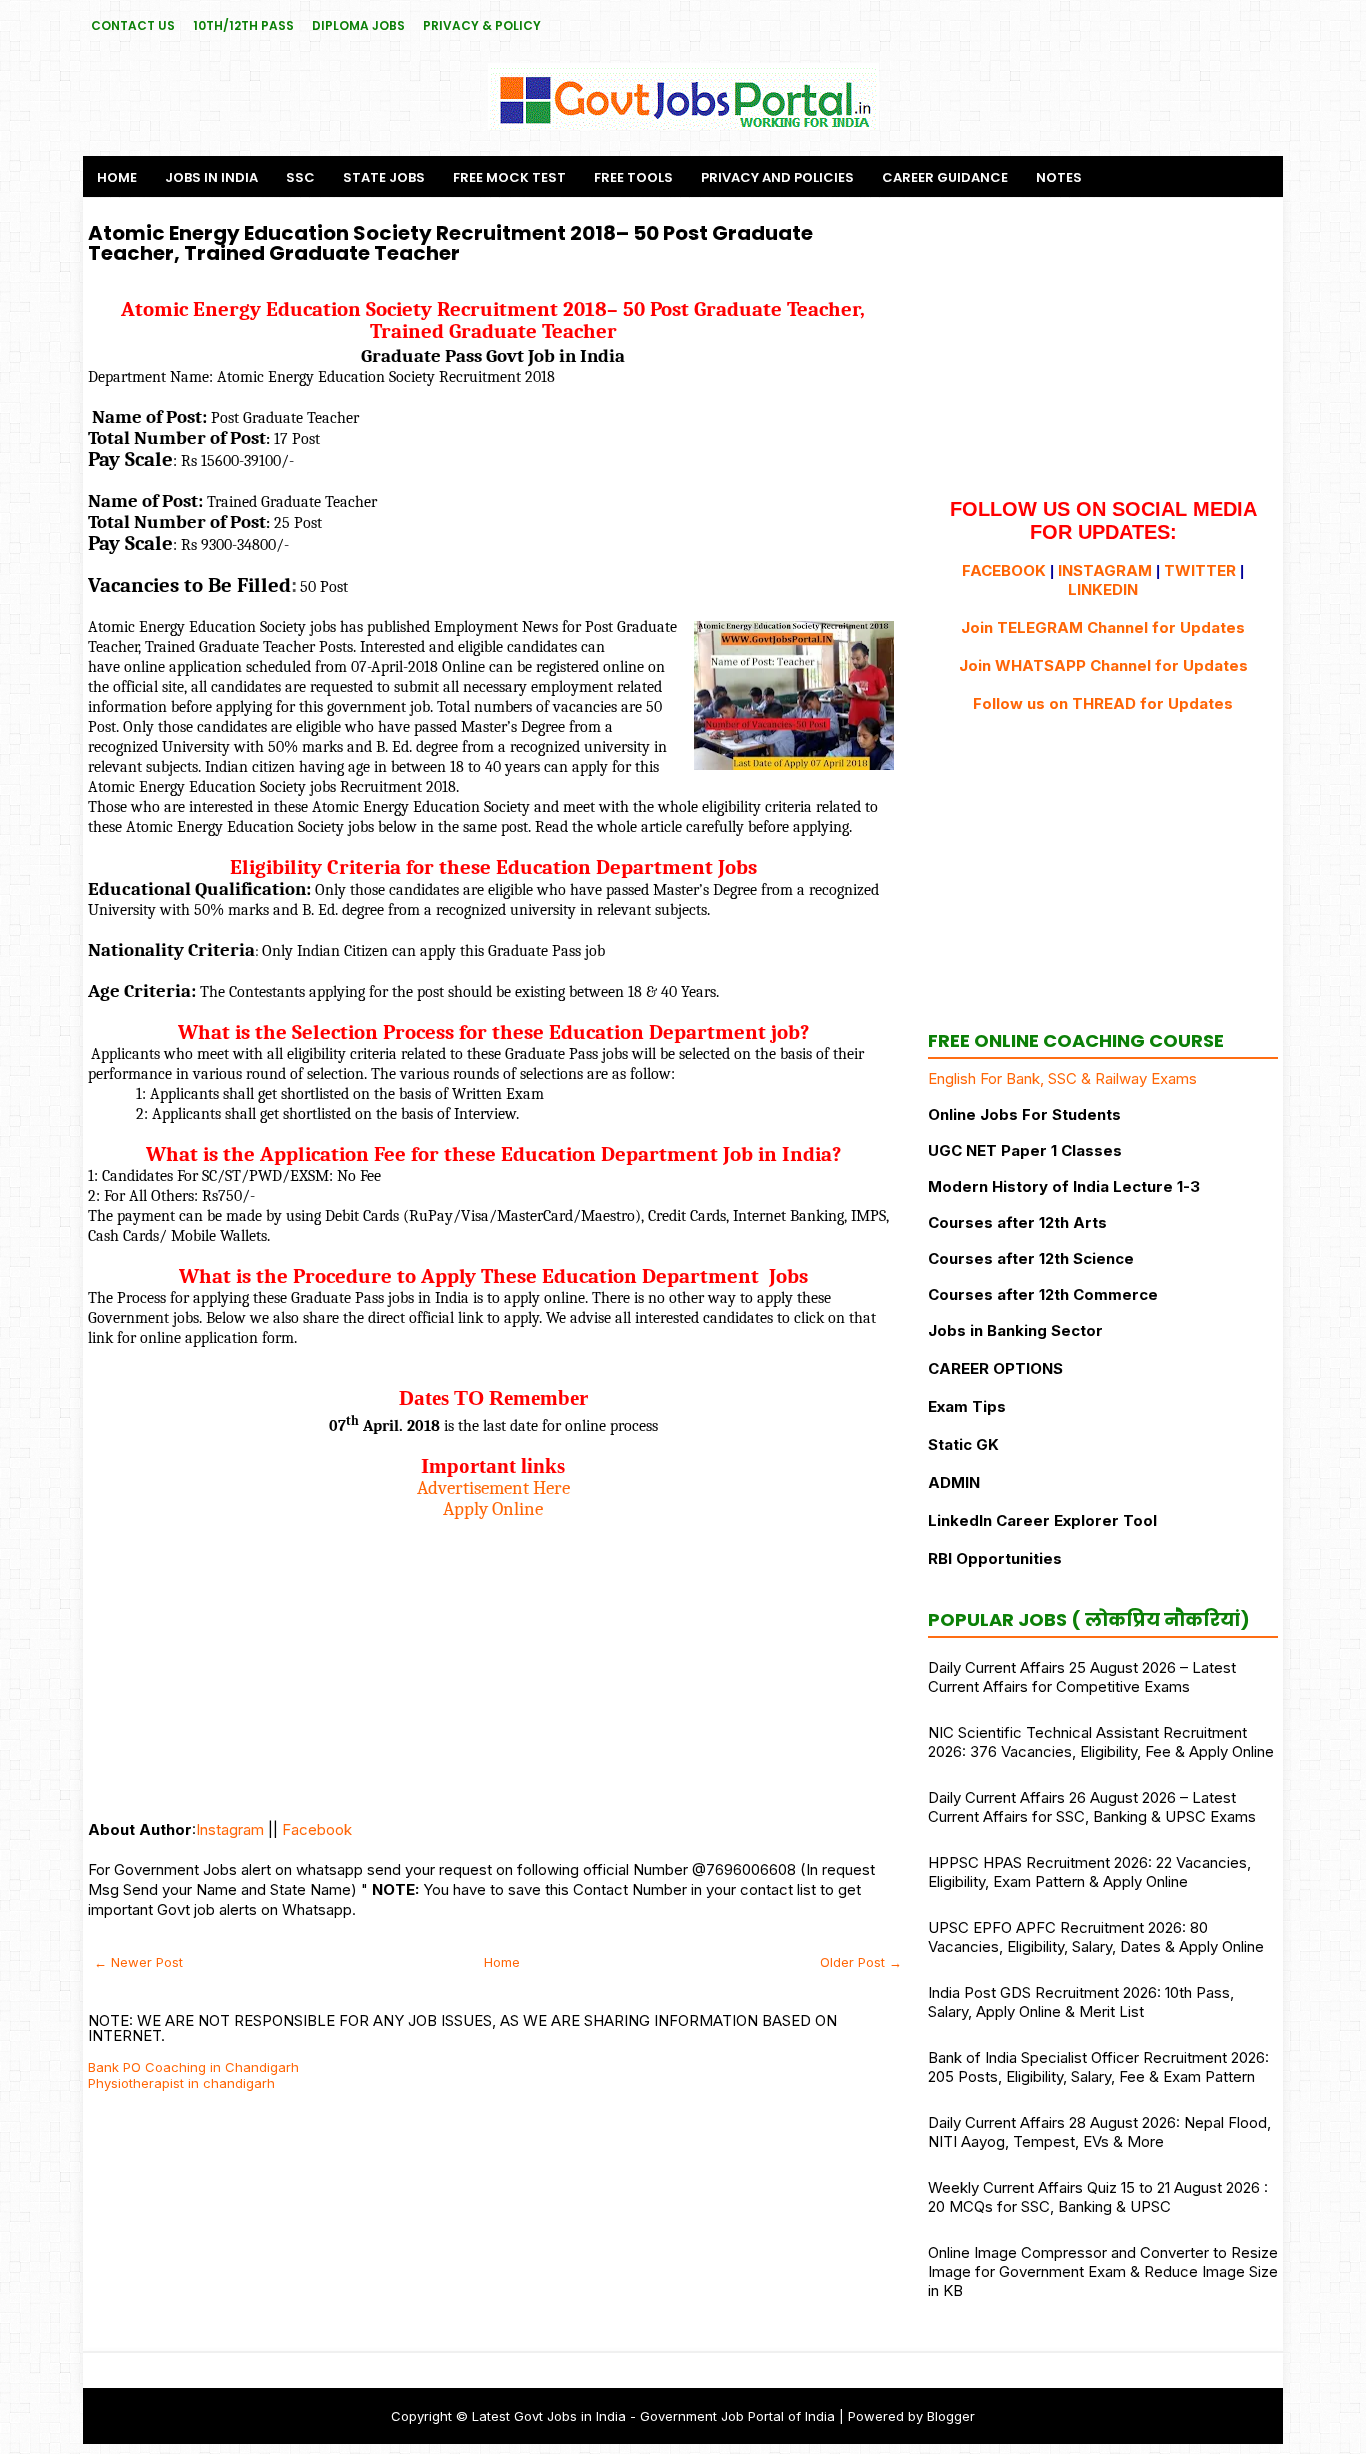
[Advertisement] (493, 1660)
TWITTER (1200, 570)
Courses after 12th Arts (1017, 1222)
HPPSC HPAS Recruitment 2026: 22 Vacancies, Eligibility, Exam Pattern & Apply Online (1089, 1872)
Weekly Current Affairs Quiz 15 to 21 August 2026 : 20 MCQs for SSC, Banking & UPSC (1098, 2197)
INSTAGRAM (1105, 570)
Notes (1059, 177)
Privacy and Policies (777, 177)
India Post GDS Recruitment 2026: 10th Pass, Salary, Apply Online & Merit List (1081, 2002)
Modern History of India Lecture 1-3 (1064, 1186)
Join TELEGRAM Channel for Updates (1103, 627)
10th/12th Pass (243, 25)
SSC (300, 177)
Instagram (230, 1829)
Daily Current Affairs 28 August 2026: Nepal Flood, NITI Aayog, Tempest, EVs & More (1099, 2132)
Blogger (951, 2416)
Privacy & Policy (482, 25)
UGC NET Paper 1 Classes (1025, 1150)
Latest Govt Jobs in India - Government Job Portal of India (653, 2416)
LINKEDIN (1103, 589)
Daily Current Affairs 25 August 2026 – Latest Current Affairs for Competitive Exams (1082, 1677)
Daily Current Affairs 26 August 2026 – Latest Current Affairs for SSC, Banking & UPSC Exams (1092, 1807)
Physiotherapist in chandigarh (181, 2083)
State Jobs (384, 177)
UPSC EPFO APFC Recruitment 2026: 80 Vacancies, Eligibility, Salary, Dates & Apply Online (1096, 1937)
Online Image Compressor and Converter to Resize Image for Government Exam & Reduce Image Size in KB (1103, 2271)
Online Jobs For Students (1024, 1114)
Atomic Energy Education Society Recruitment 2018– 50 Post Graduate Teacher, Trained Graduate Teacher (450, 243)
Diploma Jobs (358, 25)
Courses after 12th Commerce (1043, 1294)
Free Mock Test (509, 177)
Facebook (317, 1829)
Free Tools (633, 177)
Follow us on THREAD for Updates (1103, 703)
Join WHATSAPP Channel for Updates (1103, 665)
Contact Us (133, 25)
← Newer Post (138, 1962)
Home (117, 177)
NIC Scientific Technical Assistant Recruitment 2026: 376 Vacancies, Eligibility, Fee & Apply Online (1101, 1742)
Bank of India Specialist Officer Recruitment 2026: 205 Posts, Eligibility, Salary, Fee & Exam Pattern (1098, 2067)
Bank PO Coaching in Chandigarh (193, 2067)
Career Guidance (945, 177)
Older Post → (861, 1962)
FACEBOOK (1004, 570)
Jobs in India (211, 177)
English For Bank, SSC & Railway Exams (1062, 1078)
